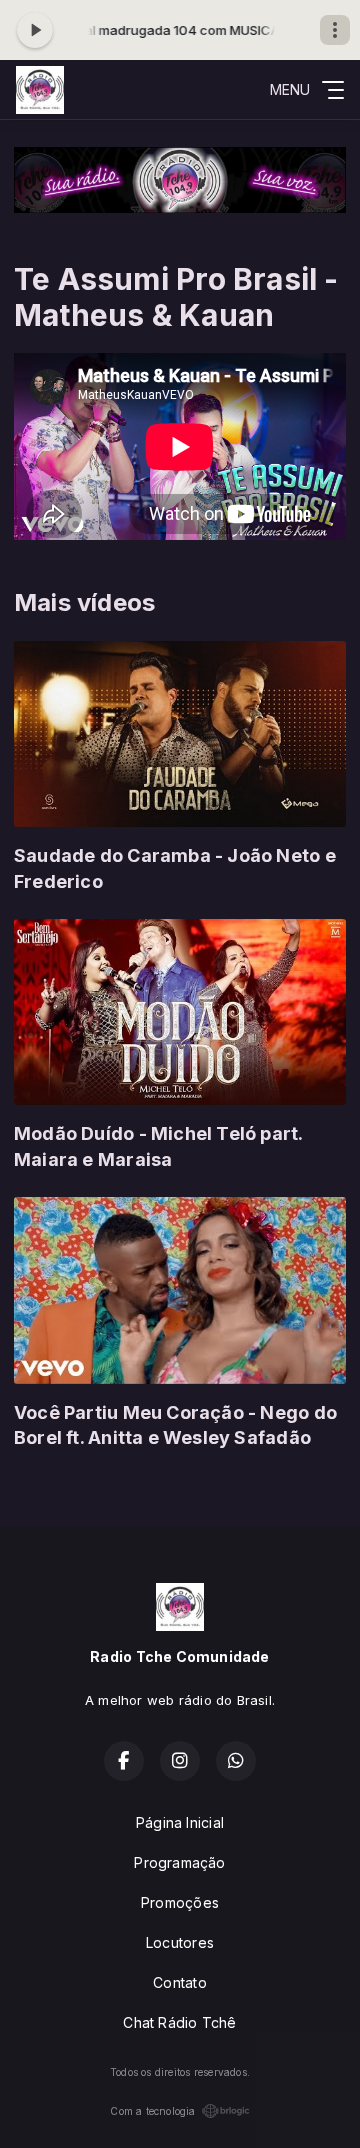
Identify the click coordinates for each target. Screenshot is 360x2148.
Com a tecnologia (152, 2111)
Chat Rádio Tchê (179, 2022)
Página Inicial (180, 1822)
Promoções (180, 1902)
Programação (179, 1862)
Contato (179, 1982)
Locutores (180, 1942)
